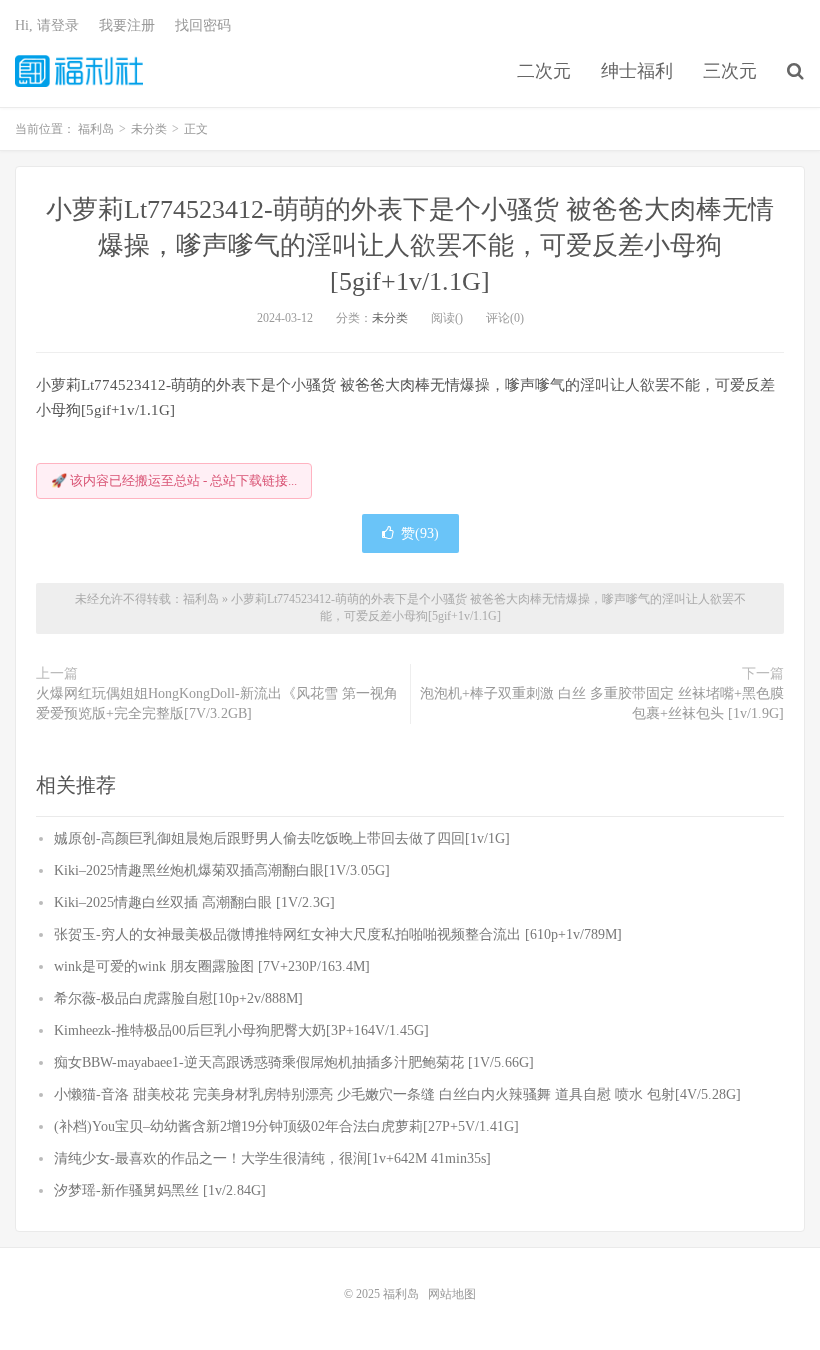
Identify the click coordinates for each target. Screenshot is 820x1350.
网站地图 (452, 1294)
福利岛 (79, 71)
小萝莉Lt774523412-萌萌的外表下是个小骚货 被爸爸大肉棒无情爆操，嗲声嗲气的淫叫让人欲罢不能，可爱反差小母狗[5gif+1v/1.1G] (410, 245)
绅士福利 (637, 71)
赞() (420, 533)
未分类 (390, 318)
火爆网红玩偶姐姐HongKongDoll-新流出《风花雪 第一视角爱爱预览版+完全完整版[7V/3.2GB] (217, 703)
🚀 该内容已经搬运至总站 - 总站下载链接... (174, 480)
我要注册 (127, 25)
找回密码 (203, 25)
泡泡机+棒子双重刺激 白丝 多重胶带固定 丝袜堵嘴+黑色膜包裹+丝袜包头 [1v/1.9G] (602, 703)
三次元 (730, 71)
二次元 (544, 71)
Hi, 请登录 (47, 25)
